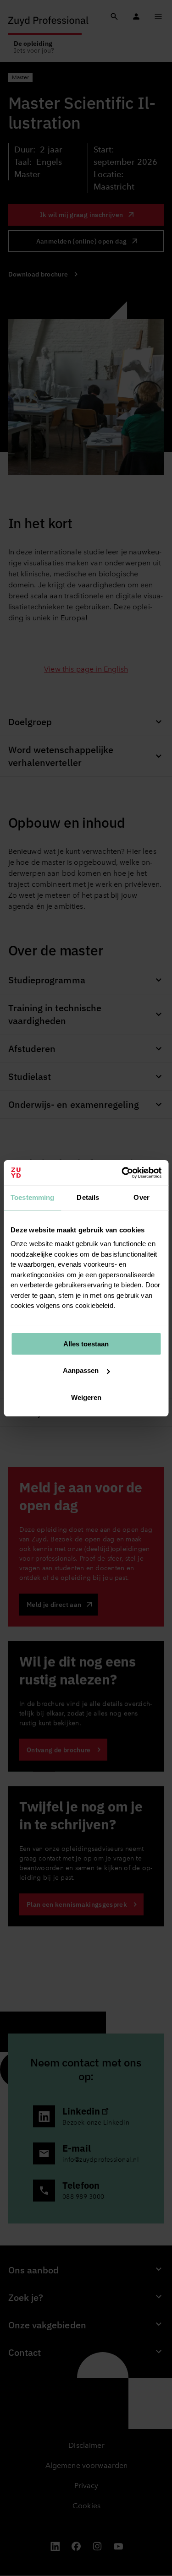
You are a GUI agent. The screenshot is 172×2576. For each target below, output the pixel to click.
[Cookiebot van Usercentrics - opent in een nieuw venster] (122, 1173)
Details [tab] (88, 1197)
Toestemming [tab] (33, 1197)
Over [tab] (141, 1197)
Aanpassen (81, 1370)
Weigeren (86, 1397)
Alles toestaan (86, 1344)
